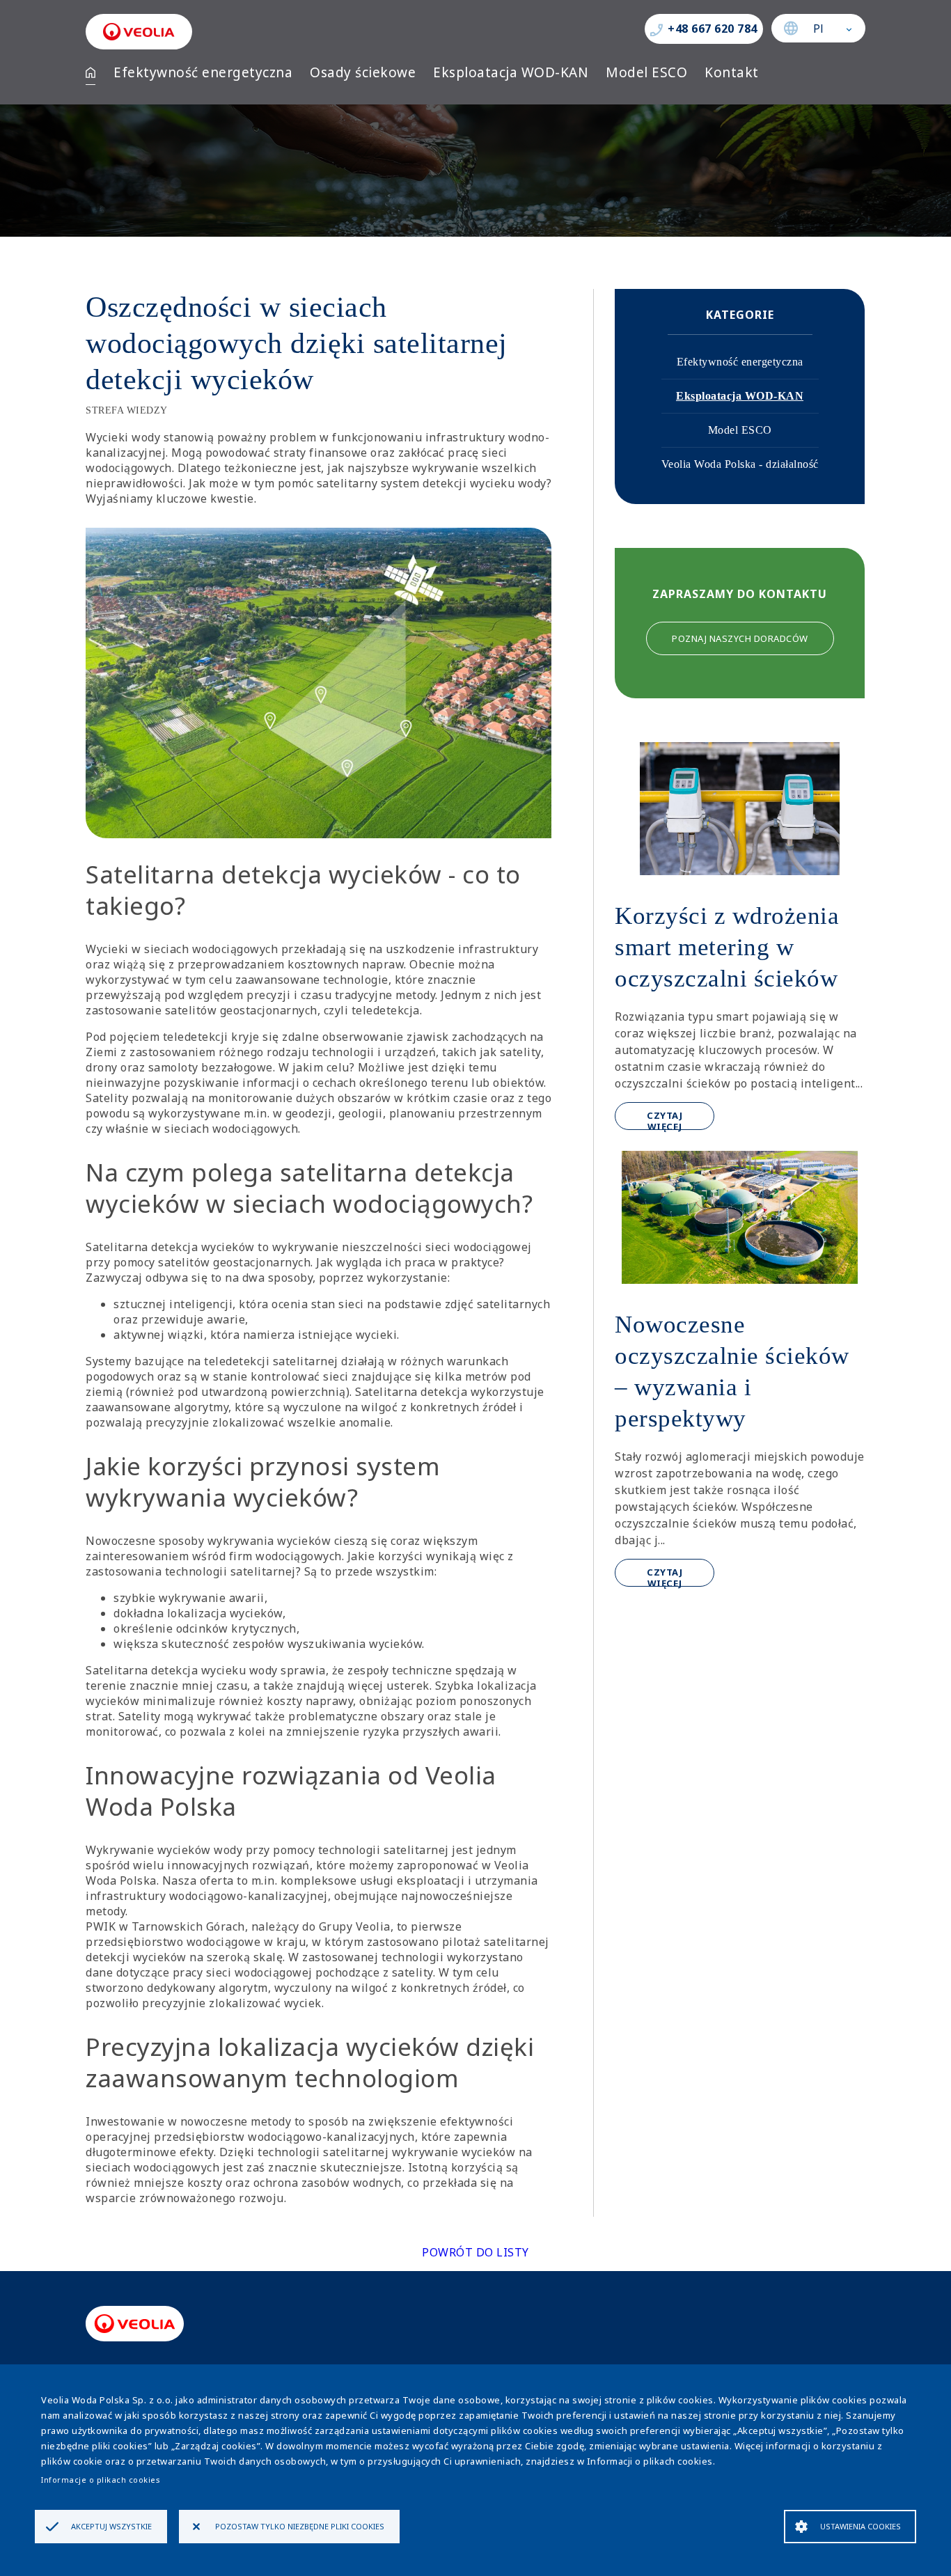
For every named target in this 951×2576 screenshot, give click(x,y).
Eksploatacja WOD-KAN (511, 72)
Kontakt (732, 72)
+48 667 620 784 (713, 29)
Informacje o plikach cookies (101, 2480)
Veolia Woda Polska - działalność (740, 464)
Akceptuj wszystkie (111, 2526)
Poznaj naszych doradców (740, 638)
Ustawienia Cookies (860, 2526)
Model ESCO (646, 72)
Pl (819, 29)
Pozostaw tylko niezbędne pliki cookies (300, 2526)
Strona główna (91, 72)
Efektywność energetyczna (203, 72)
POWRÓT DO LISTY (475, 2252)
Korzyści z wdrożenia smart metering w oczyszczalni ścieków (727, 947)
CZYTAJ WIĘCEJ (665, 1120)
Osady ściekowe (363, 72)
